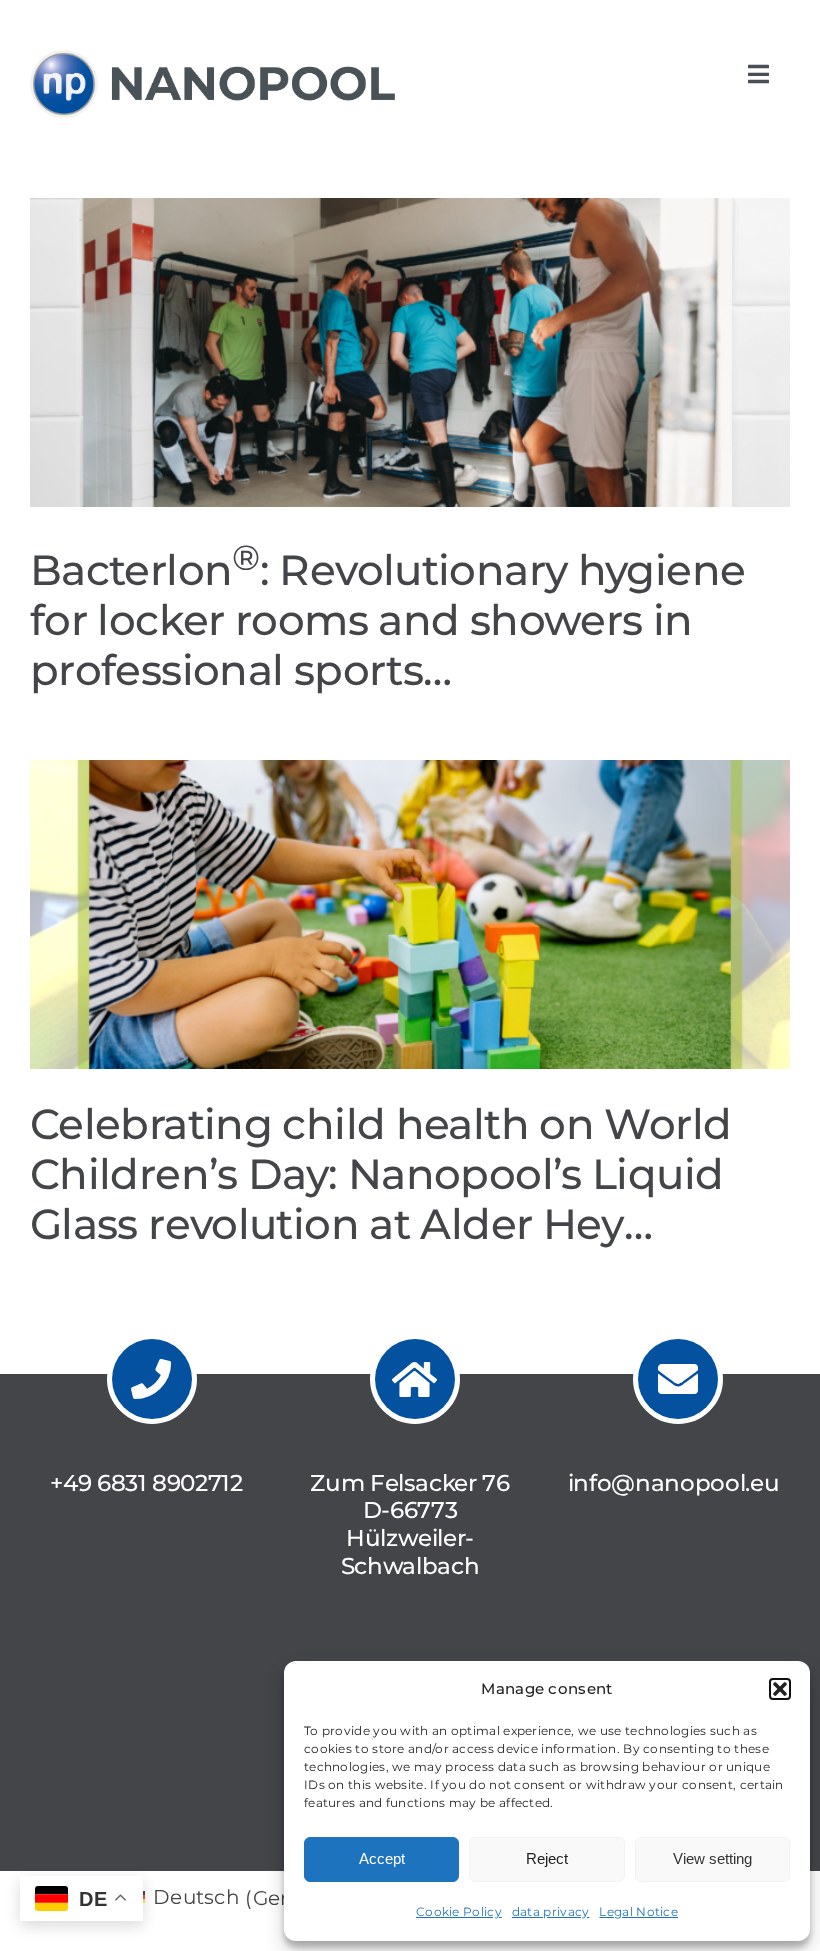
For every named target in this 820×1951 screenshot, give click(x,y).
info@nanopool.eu (673, 1483)
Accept (382, 1858)
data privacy (551, 1911)
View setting (712, 1858)
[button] (780, 1689)
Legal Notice (638, 1911)
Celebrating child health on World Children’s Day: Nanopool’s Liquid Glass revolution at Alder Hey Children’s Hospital (380, 1199)
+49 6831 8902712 (146, 1483)
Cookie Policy (459, 1911)
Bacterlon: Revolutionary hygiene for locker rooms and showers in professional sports (387, 620)
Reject (547, 1858)
